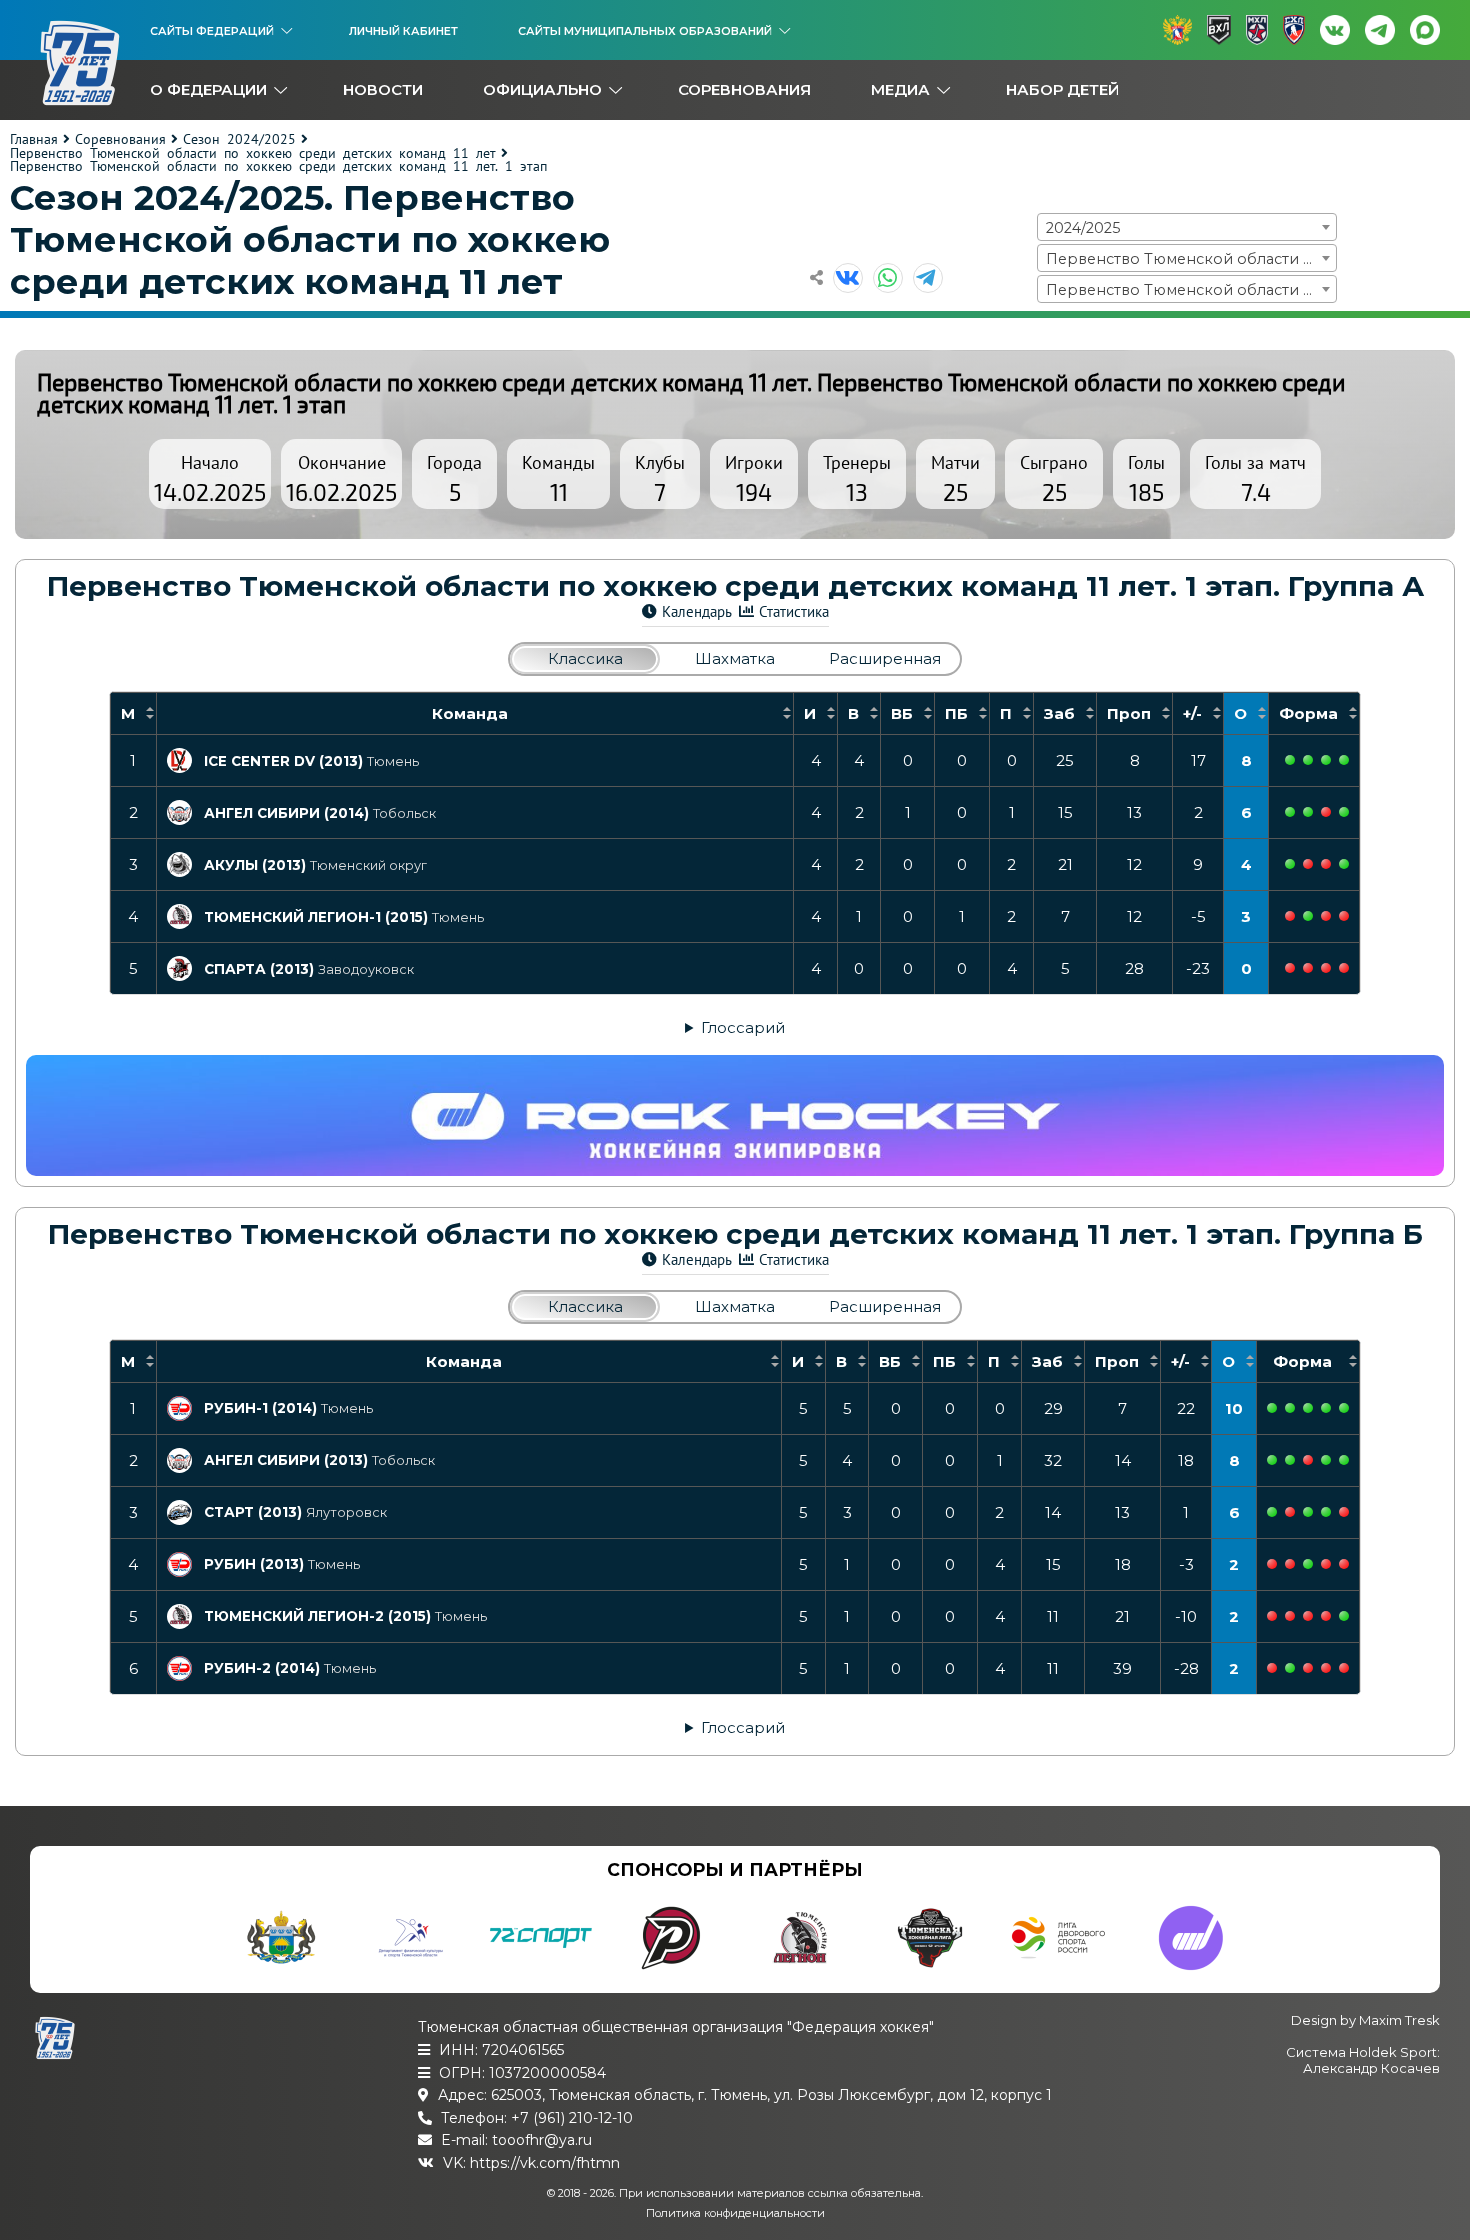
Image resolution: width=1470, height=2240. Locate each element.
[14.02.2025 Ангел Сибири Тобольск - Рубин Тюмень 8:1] (1290, 1460)
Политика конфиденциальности (735, 2213)
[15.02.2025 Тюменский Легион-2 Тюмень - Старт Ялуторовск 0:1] (1308, 1512)
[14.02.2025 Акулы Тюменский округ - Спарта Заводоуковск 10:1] (1290, 864)
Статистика (794, 611)
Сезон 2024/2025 (239, 139)
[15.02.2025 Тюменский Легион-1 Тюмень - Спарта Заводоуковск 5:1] (1308, 916)
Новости (383, 89)
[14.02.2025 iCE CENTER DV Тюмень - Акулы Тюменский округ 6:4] (1290, 760)
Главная (34, 139)
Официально (542, 89)
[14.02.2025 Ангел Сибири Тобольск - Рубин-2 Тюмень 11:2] (1272, 1460)
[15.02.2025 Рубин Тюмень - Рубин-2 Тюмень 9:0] (1308, 1564)
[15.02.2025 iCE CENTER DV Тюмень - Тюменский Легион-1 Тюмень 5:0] (1326, 760)
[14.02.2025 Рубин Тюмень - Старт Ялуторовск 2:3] (1272, 1512)
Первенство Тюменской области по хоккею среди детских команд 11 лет (253, 153)
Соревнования (744, 89)
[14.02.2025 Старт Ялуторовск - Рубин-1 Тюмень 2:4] (1290, 1408)
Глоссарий (743, 1027)
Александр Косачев (1371, 2068)
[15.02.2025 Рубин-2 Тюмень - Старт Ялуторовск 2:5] (1326, 1512)
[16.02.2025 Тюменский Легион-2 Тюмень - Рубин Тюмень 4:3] (1344, 1564)
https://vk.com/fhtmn (545, 2163)
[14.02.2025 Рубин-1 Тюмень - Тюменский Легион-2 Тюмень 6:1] (1272, 1408)
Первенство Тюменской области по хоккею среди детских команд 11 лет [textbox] (1191, 259)
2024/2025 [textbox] (1083, 228)
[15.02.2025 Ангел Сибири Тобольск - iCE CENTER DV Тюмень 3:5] (1308, 760)
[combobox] (1187, 227)
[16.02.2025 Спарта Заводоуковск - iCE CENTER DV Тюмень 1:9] (1344, 760)
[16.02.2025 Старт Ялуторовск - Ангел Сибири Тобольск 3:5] (1344, 1460)
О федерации (208, 89)
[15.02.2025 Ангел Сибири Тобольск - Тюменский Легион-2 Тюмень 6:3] (1326, 1460)
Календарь (697, 611)
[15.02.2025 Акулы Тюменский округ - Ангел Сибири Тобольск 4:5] (1344, 812)
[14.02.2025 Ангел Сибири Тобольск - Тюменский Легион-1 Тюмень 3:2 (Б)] (1290, 812)
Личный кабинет (403, 31)
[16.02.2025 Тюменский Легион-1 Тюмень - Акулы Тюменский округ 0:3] (1344, 864)
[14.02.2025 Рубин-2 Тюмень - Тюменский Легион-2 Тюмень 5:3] (1290, 1616)
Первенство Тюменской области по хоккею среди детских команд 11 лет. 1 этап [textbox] (1191, 290)
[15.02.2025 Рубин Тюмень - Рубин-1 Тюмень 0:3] (1326, 1408)
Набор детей (1062, 89)
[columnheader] (133, 713)
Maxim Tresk (1399, 2020)
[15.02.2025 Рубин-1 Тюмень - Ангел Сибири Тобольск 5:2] (1308, 1408)
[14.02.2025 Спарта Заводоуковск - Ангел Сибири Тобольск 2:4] (1308, 812)
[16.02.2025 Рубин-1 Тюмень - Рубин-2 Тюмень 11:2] (1344, 1408)
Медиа (900, 89)
